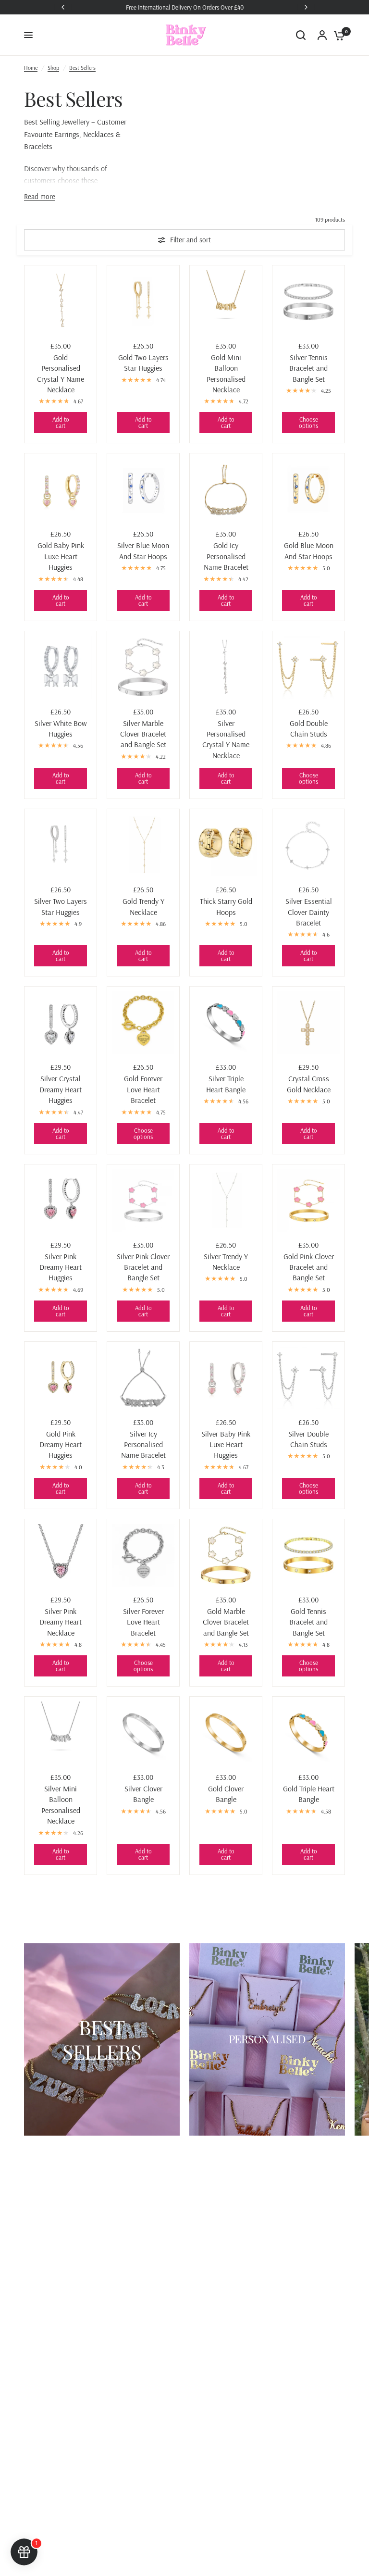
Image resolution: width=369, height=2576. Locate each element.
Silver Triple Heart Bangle (226, 1084)
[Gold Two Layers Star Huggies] (143, 301)
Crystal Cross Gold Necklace (309, 1084)
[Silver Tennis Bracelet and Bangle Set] (308, 301)
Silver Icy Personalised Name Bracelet (143, 1444)
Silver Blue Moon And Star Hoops (143, 550)
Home (31, 68)
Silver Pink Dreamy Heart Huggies (61, 1267)
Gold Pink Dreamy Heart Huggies (61, 1444)
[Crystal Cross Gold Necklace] (308, 1023)
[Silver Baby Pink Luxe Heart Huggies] (226, 1378)
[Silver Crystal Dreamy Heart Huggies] (61, 1023)
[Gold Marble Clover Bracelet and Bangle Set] (226, 1555)
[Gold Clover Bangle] (226, 1733)
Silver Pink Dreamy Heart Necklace (61, 1622)
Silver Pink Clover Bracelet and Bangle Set (143, 1267)
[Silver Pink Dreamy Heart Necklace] (61, 1555)
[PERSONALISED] (267, 2039)
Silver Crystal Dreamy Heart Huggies (61, 1089)
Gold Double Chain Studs (309, 728)
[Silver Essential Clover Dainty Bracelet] (308, 845)
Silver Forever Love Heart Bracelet (143, 1622)
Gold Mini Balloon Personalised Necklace (226, 373)
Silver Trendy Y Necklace (226, 1262)
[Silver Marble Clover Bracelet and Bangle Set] (143, 667)
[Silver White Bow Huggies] (61, 667)
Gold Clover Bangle (226, 1794)
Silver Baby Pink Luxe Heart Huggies (226, 1444)
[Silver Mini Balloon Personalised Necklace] (61, 1733)
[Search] (301, 35)
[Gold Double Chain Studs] (308, 667)
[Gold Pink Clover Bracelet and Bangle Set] (308, 1200)
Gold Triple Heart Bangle (309, 1794)
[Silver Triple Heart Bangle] (226, 1023)
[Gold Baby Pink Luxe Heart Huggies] (61, 489)
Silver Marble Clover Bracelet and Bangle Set (143, 734)
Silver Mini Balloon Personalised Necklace (61, 1805)
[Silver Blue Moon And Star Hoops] (143, 489)
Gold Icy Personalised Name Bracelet (226, 556)
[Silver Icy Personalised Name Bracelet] (143, 1378)
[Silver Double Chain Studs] (308, 1378)
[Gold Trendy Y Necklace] (143, 845)
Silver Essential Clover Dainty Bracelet (309, 912)
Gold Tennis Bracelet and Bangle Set (308, 1622)
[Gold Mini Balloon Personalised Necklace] (226, 301)
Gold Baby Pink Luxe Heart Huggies (61, 556)
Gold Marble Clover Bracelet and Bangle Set (226, 1622)
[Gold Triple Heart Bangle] (308, 1733)
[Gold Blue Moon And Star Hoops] (308, 489)
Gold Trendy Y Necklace (143, 906)
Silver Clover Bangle (143, 1794)
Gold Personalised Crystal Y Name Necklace (61, 373)
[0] (337, 35)
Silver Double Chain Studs (308, 1439)
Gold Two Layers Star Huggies (143, 363)
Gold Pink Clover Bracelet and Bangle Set (309, 1267)
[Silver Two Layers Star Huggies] (61, 845)
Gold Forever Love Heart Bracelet (143, 1089)
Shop (53, 68)
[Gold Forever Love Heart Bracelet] (143, 1023)
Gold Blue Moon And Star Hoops (309, 550)
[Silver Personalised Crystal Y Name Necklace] (226, 667)
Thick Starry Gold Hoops (226, 906)
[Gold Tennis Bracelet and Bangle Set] (308, 1555)
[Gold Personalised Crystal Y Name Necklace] (61, 301)
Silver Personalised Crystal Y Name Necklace (226, 739)
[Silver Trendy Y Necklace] (226, 1200)
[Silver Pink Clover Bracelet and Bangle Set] (143, 1200)
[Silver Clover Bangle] (143, 1733)
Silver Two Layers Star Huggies (61, 906)
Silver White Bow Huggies (61, 728)
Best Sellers (82, 68)
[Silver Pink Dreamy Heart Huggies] (61, 1200)
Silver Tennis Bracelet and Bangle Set (308, 368)
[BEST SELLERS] (102, 2039)
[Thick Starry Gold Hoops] (226, 845)
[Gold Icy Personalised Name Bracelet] (226, 489)
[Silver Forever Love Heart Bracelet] (143, 1555)
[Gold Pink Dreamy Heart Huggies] (61, 1378)
